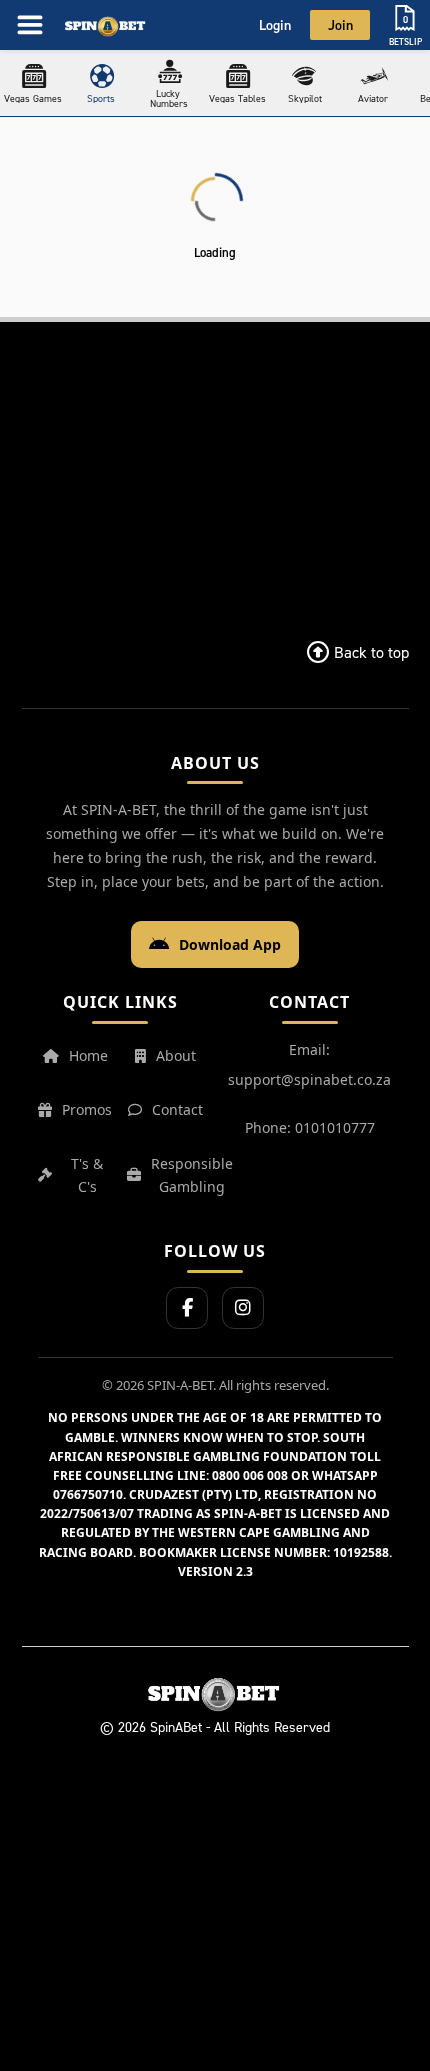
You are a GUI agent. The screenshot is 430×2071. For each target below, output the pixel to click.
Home (88, 1055)
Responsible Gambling (192, 1175)
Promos (87, 1109)
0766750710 (88, 1494)
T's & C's (87, 1175)
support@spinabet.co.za (309, 1079)
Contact (177, 1109)
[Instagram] (243, 1308)
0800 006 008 (250, 1475)
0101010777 (335, 1127)
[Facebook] (187, 1308)
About (176, 1055)
